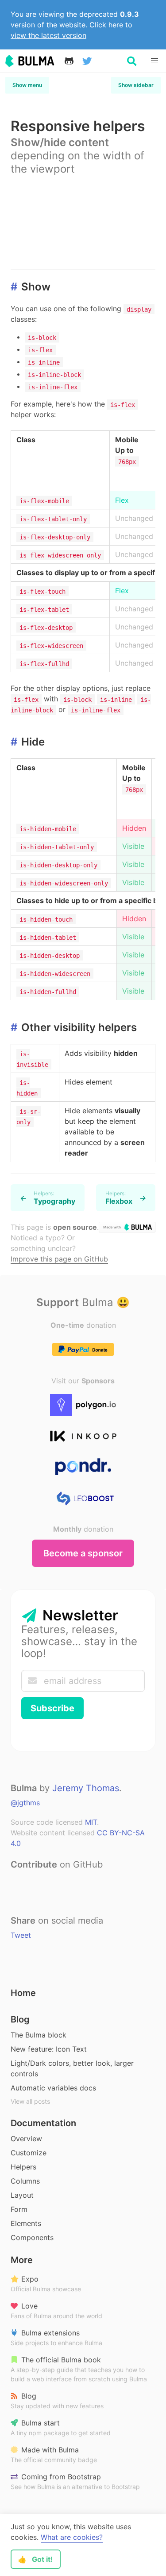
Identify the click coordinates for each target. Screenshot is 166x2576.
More (22, 2260)
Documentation (43, 2123)
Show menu (27, 85)
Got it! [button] (35, 2559)
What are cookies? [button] (72, 2537)
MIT (91, 1822)
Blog (20, 2019)
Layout (22, 2195)
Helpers (23, 2167)
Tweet (21, 1935)
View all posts (30, 2101)
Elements (26, 2223)
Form (19, 2209)
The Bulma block (39, 2035)
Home (23, 1993)
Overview (26, 2139)
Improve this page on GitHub (59, 1259)
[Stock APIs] (83, 1405)
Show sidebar (136, 85)
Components (32, 2237)
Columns (25, 2181)
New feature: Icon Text (49, 2049)
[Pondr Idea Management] (83, 1467)
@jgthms (25, 1803)
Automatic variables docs (53, 2088)
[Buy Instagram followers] (83, 1498)
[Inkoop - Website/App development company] (83, 1436)
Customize (29, 2153)
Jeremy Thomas (86, 1788)
